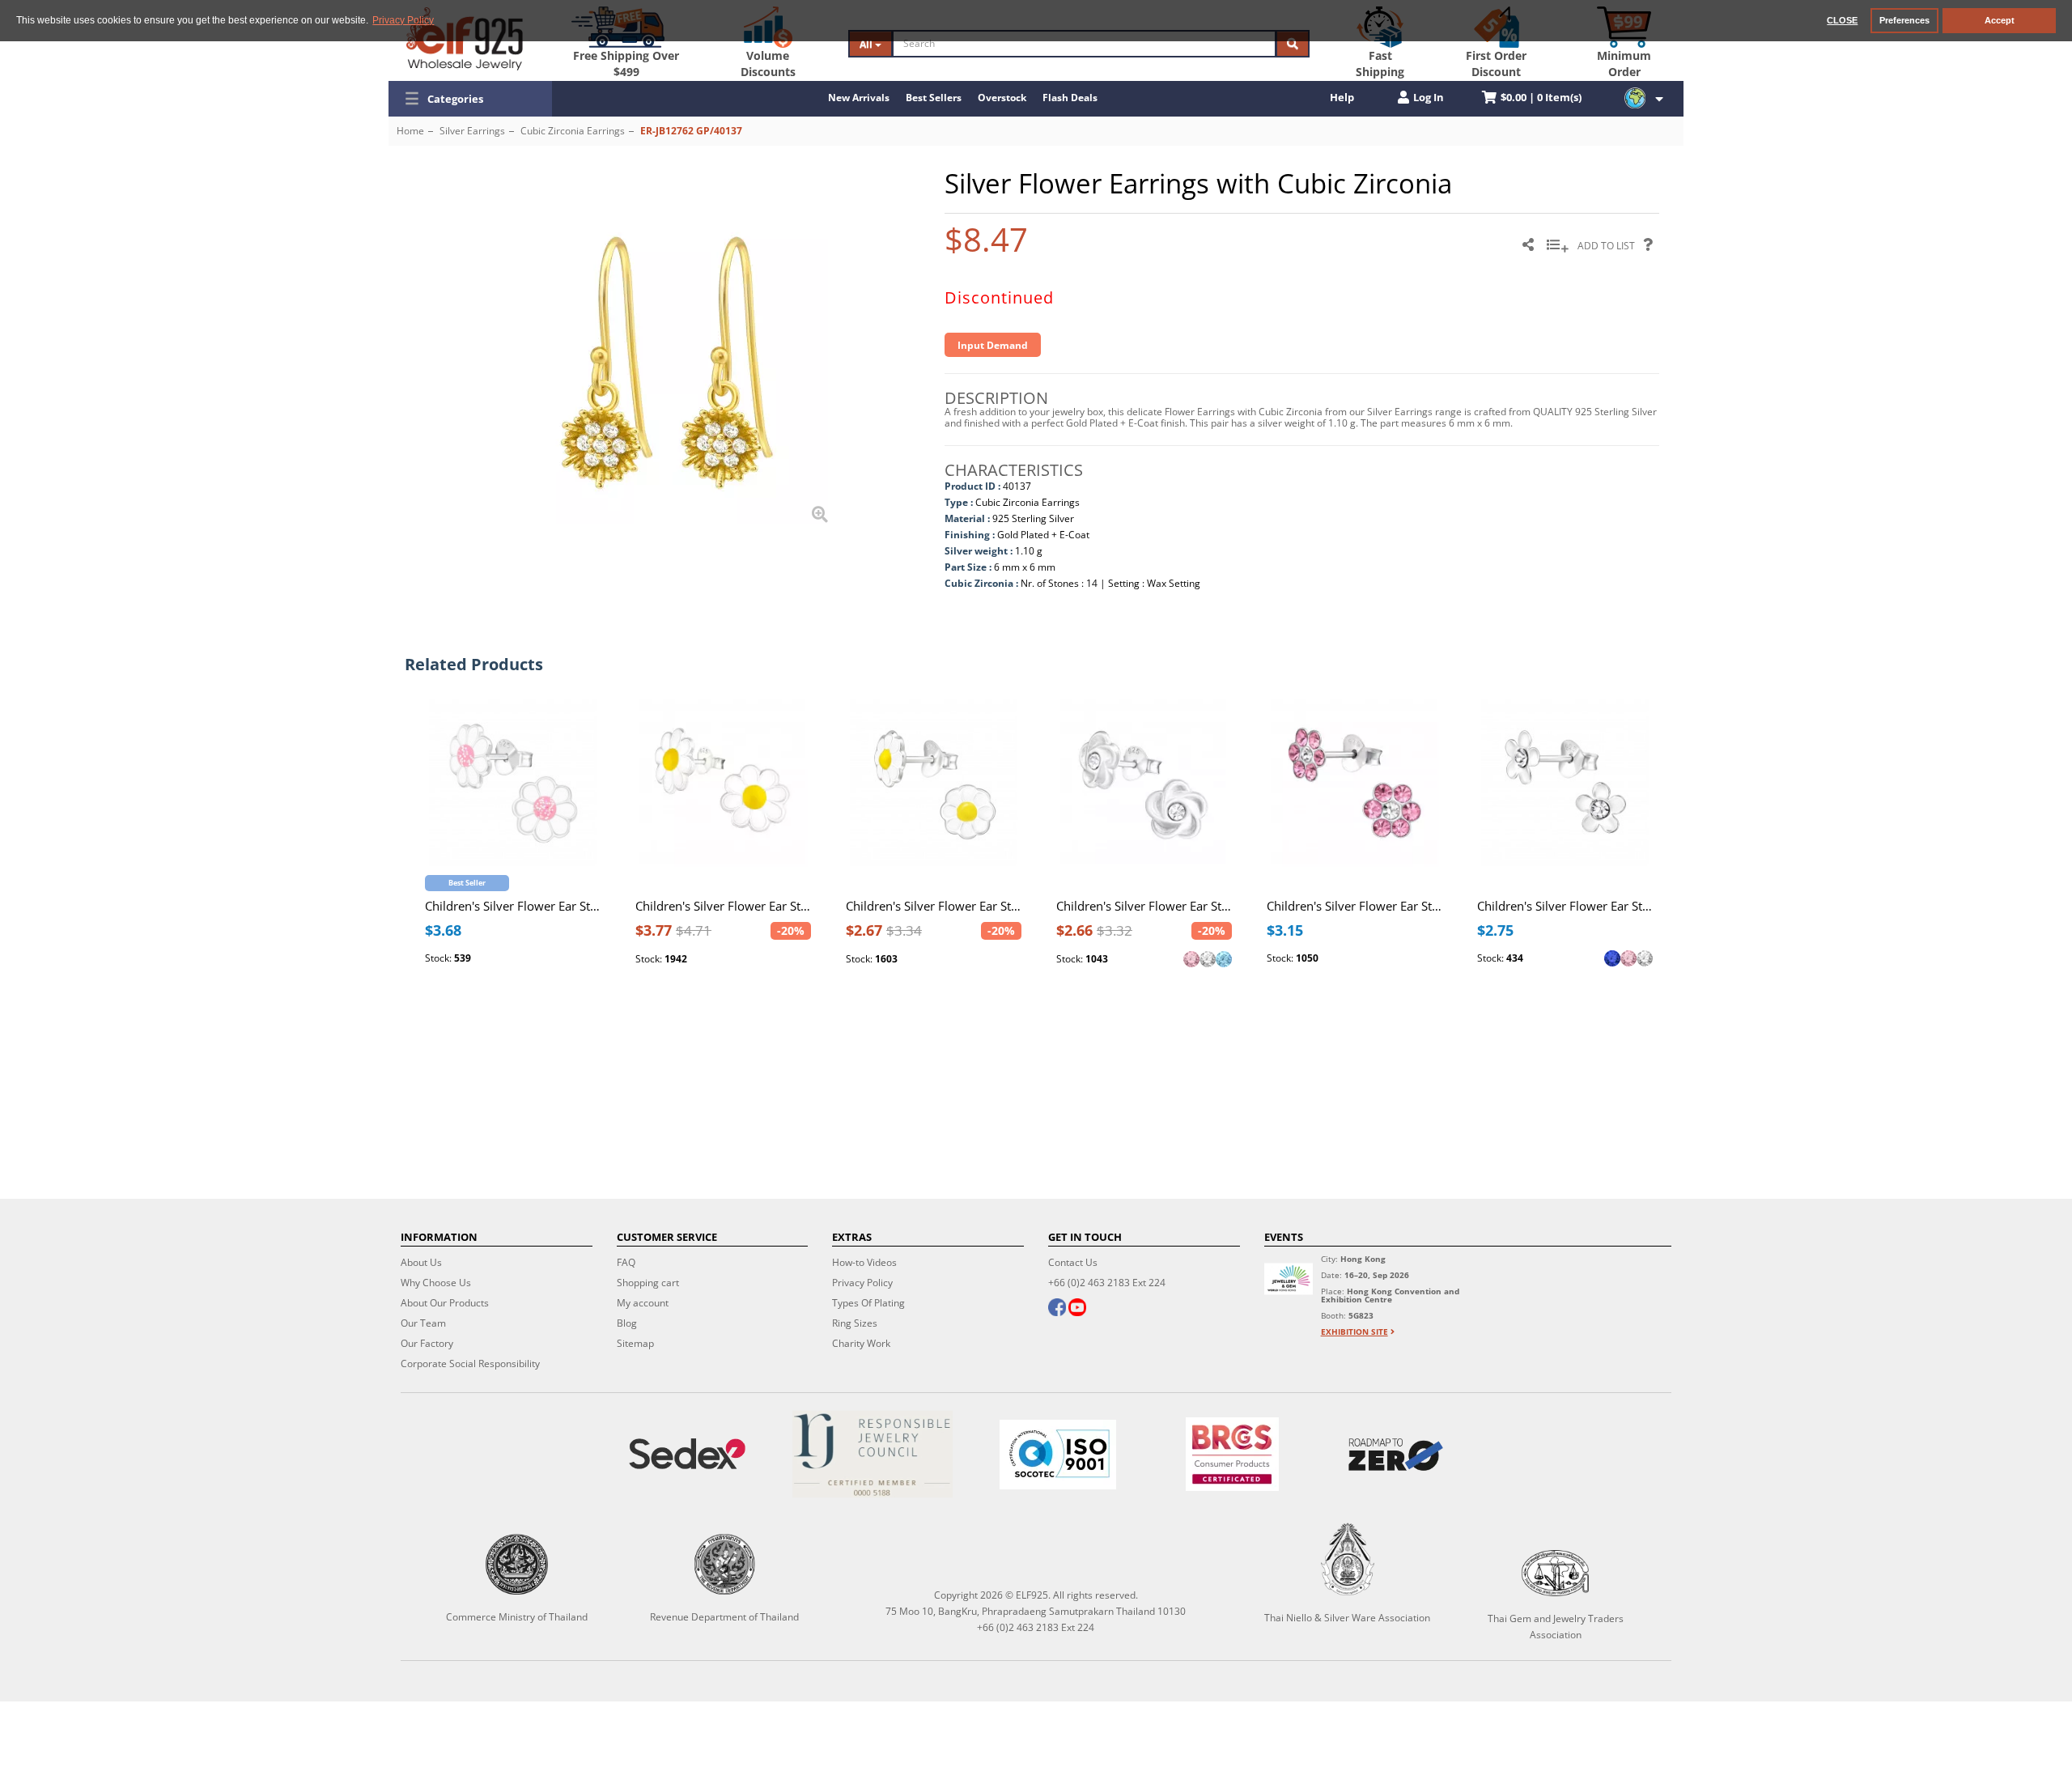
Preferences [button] (1904, 20)
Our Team (423, 1323)
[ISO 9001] (1058, 1455)
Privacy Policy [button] (403, 20)
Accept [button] (2000, 20)
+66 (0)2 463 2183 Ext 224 (1107, 1283)
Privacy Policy (862, 1283)
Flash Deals (1070, 98)
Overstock (1002, 98)
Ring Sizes (855, 1323)
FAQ (626, 1262)
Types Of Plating (868, 1303)
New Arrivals (859, 98)
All (867, 44)
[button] (470, 99)
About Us (421, 1262)
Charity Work (861, 1343)
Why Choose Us (436, 1283)
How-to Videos (864, 1262)
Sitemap (635, 1343)
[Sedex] (688, 1454)
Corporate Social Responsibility (470, 1363)
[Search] (1293, 44)
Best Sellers (934, 98)
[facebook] (1057, 1309)
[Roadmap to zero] (1395, 1455)
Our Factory (427, 1343)
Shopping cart (648, 1283)
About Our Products (445, 1303)
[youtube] (1077, 1309)
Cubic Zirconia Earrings (573, 131)
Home (410, 131)
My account (643, 1303)
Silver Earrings (472, 131)
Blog (627, 1323)
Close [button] (1842, 20)
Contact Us (1073, 1262)
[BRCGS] (1232, 1454)
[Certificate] (873, 1454)
